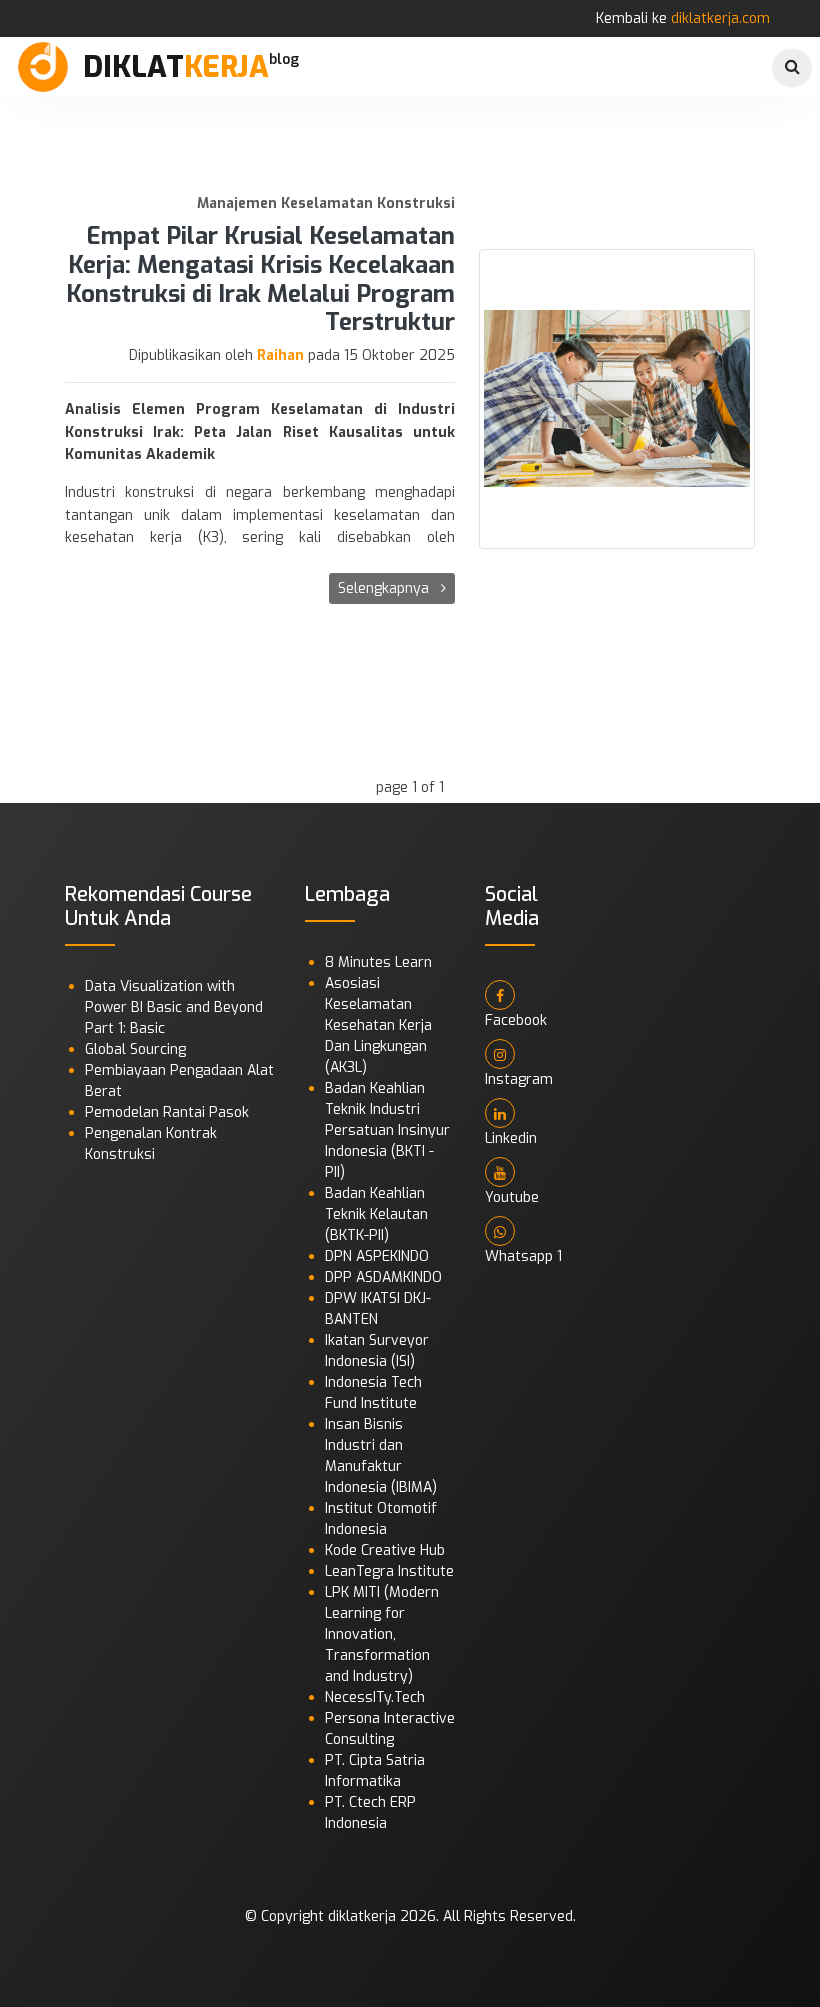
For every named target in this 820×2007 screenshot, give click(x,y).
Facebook (516, 1020)
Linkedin (511, 1138)
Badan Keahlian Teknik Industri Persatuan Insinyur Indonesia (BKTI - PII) (387, 1130)
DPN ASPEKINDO (377, 1256)
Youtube (512, 1197)
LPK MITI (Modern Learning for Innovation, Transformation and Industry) (382, 1634)
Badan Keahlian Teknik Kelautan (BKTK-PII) (376, 1214)
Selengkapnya (385, 588)
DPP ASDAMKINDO (383, 1277)
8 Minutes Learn (378, 962)
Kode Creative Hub (385, 1550)
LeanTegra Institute (389, 1571)
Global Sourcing (135, 1049)
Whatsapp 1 (523, 1256)
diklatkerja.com (720, 18)
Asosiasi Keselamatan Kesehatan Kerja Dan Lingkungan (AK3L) (378, 1025)
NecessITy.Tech (375, 1697)
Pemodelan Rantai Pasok (167, 1112)
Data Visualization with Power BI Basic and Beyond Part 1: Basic (174, 1007)
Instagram (519, 1079)
